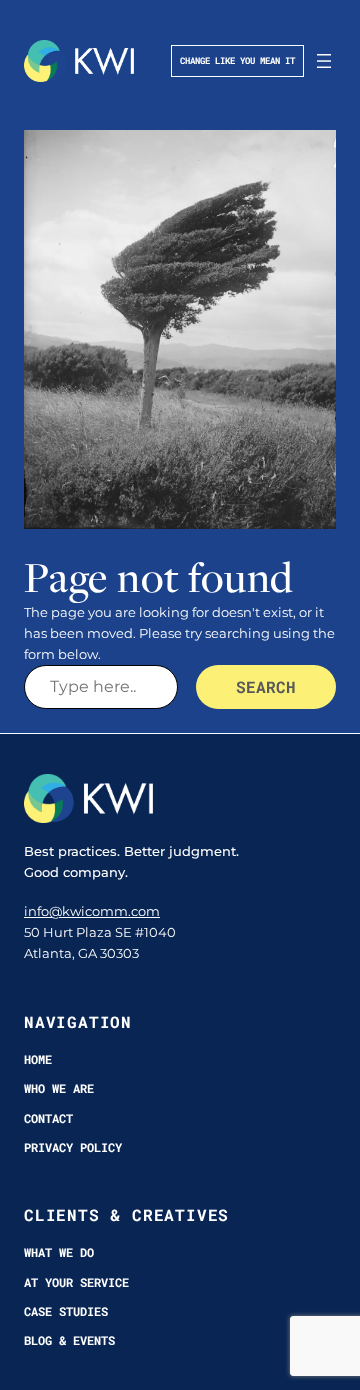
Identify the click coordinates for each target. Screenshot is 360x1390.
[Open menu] (324, 61)
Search (266, 686)
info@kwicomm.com (92, 911)
